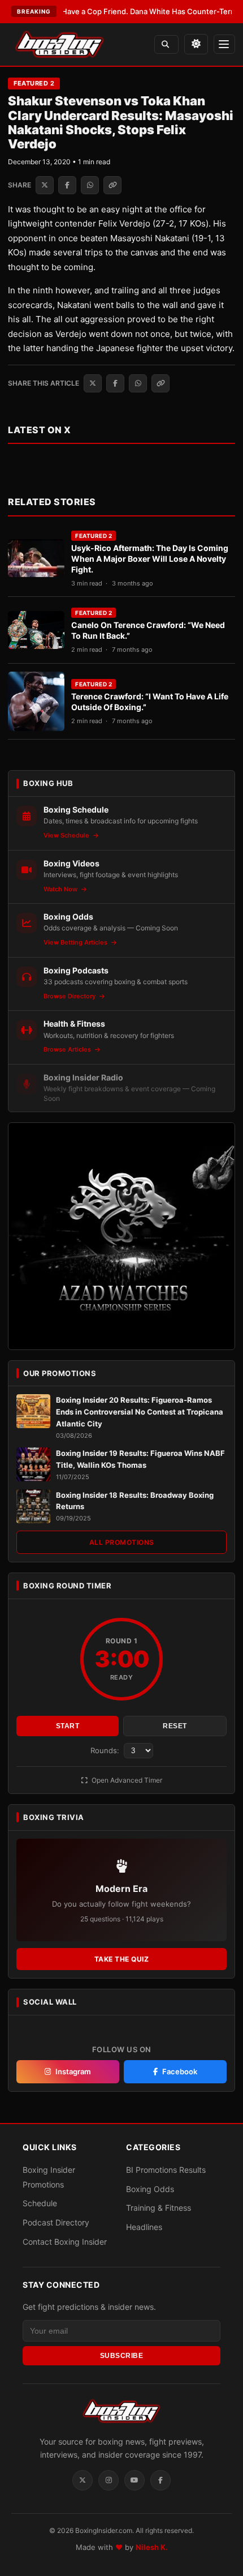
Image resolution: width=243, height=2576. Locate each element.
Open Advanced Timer (126, 1780)
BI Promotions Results (166, 2170)
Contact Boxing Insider (65, 2242)
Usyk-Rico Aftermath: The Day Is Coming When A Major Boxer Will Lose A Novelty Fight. (150, 559)
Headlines (144, 2227)
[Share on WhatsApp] (90, 185)
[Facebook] (160, 2480)
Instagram (73, 2071)
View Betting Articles (76, 942)
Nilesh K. (152, 2547)
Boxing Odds (150, 2189)
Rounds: (106, 1750)
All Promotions (122, 1542)
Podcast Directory (56, 2222)
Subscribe (122, 2356)
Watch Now (61, 889)
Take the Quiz (122, 1959)
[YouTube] (134, 2480)
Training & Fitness (159, 2208)
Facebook (180, 2071)
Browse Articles (68, 1049)
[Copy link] (112, 185)
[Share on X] (45, 185)
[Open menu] (224, 44)
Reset (175, 1726)
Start (68, 1726)
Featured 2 (34, 83)
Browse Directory (70, 996)
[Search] (166, 44)
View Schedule (67, 835)
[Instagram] (109, 2480)
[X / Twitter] (83, 2480)
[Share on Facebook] (67, 185)
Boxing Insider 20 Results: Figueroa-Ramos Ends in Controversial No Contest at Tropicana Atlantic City (140, 1412)
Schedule (40, 2203)
